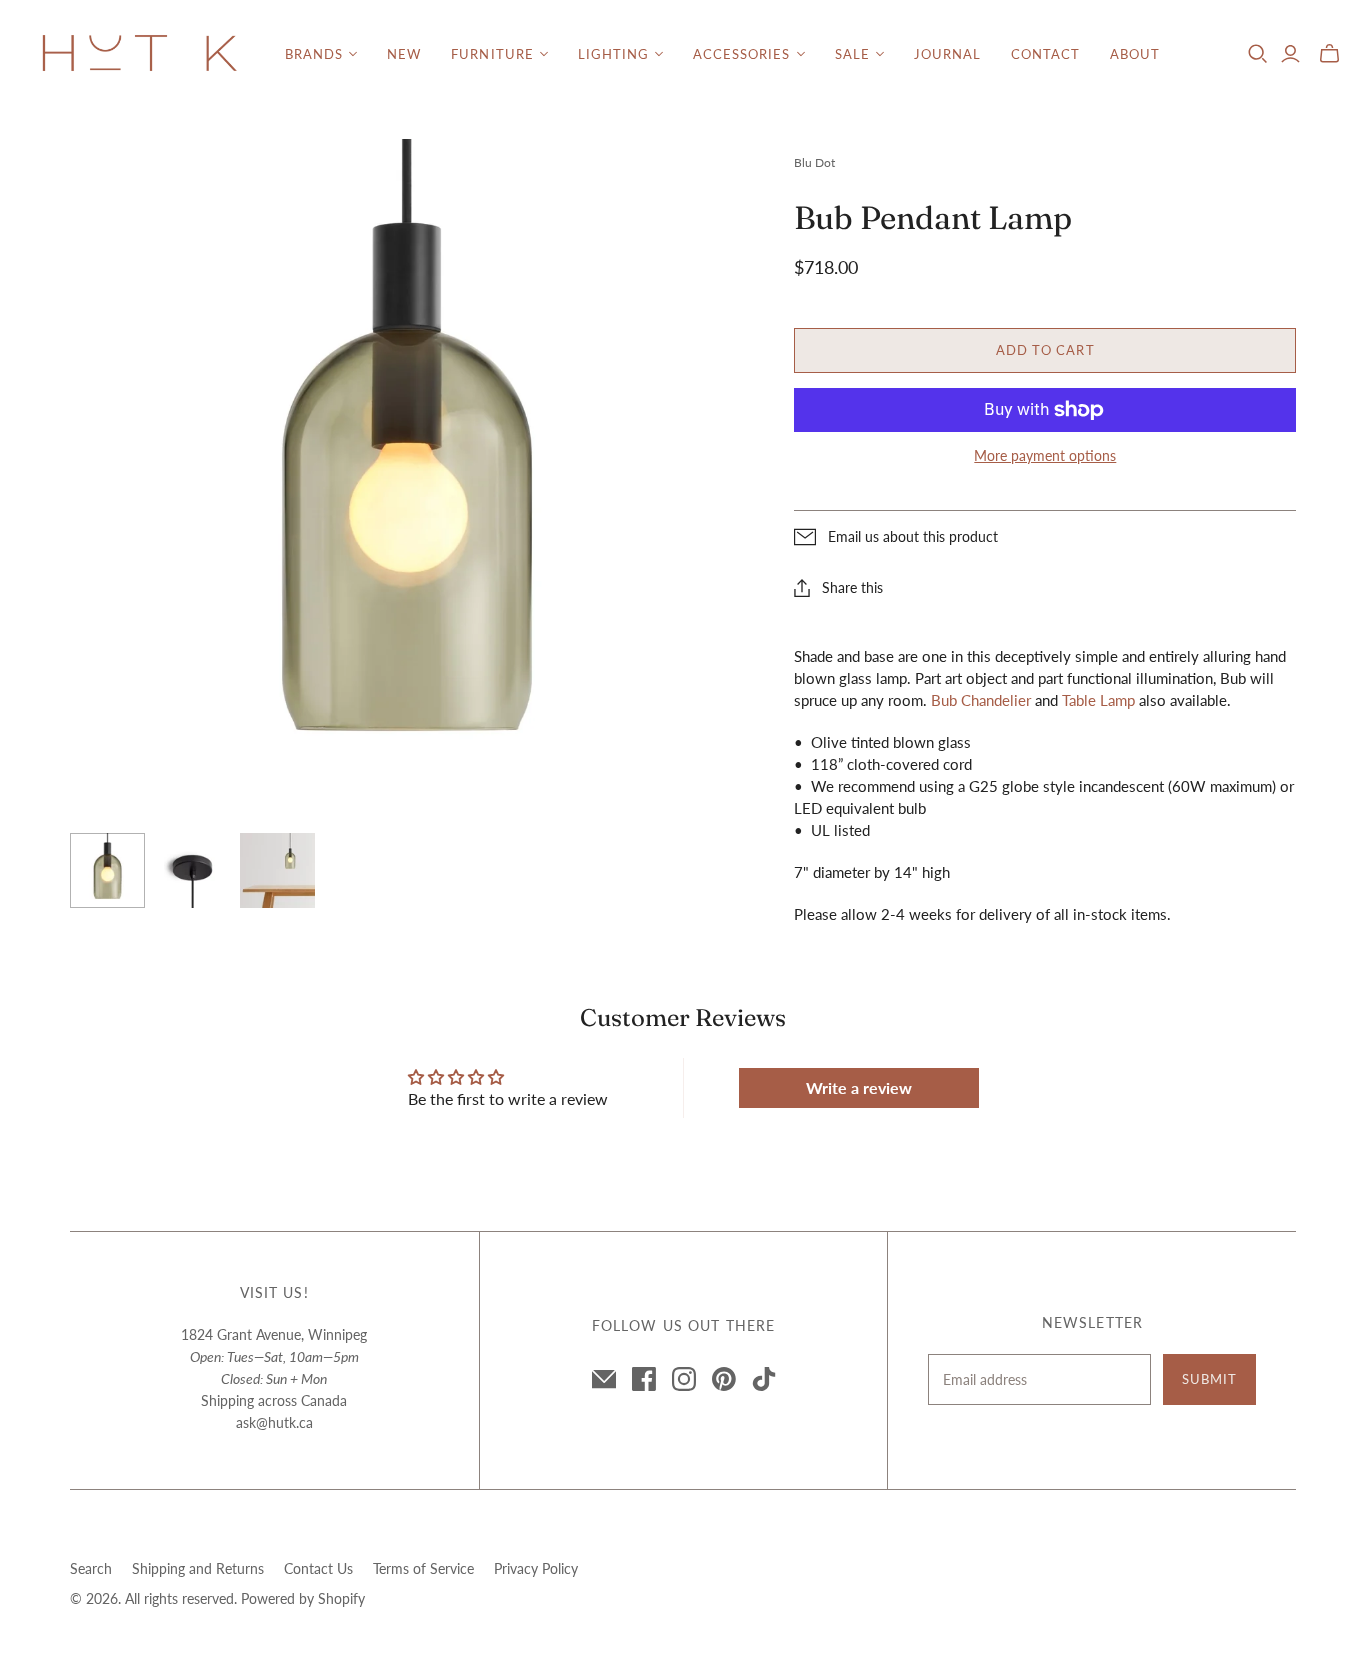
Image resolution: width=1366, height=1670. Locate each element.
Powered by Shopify (303, 1598)
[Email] (604, 1379)
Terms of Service (423, 1568)
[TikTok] (764, 1379)
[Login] (1290, 54)
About (1135, 54)
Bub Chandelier (981, 700)
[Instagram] (684, 1379)
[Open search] (1258, 54)
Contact (1045, 54)
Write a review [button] (859, 1087)
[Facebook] (644, 1379)
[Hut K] (140, 54)
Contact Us (318, 1568)
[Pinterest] (724, 1379)
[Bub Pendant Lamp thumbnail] (107, 870)
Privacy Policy (536, 1568)
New (404, 54)
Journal (947, 54)
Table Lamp (1098, 700)
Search (91, 1568)
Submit (1209, 1379)
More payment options (1045, 455)
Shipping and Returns (198, 1568)
